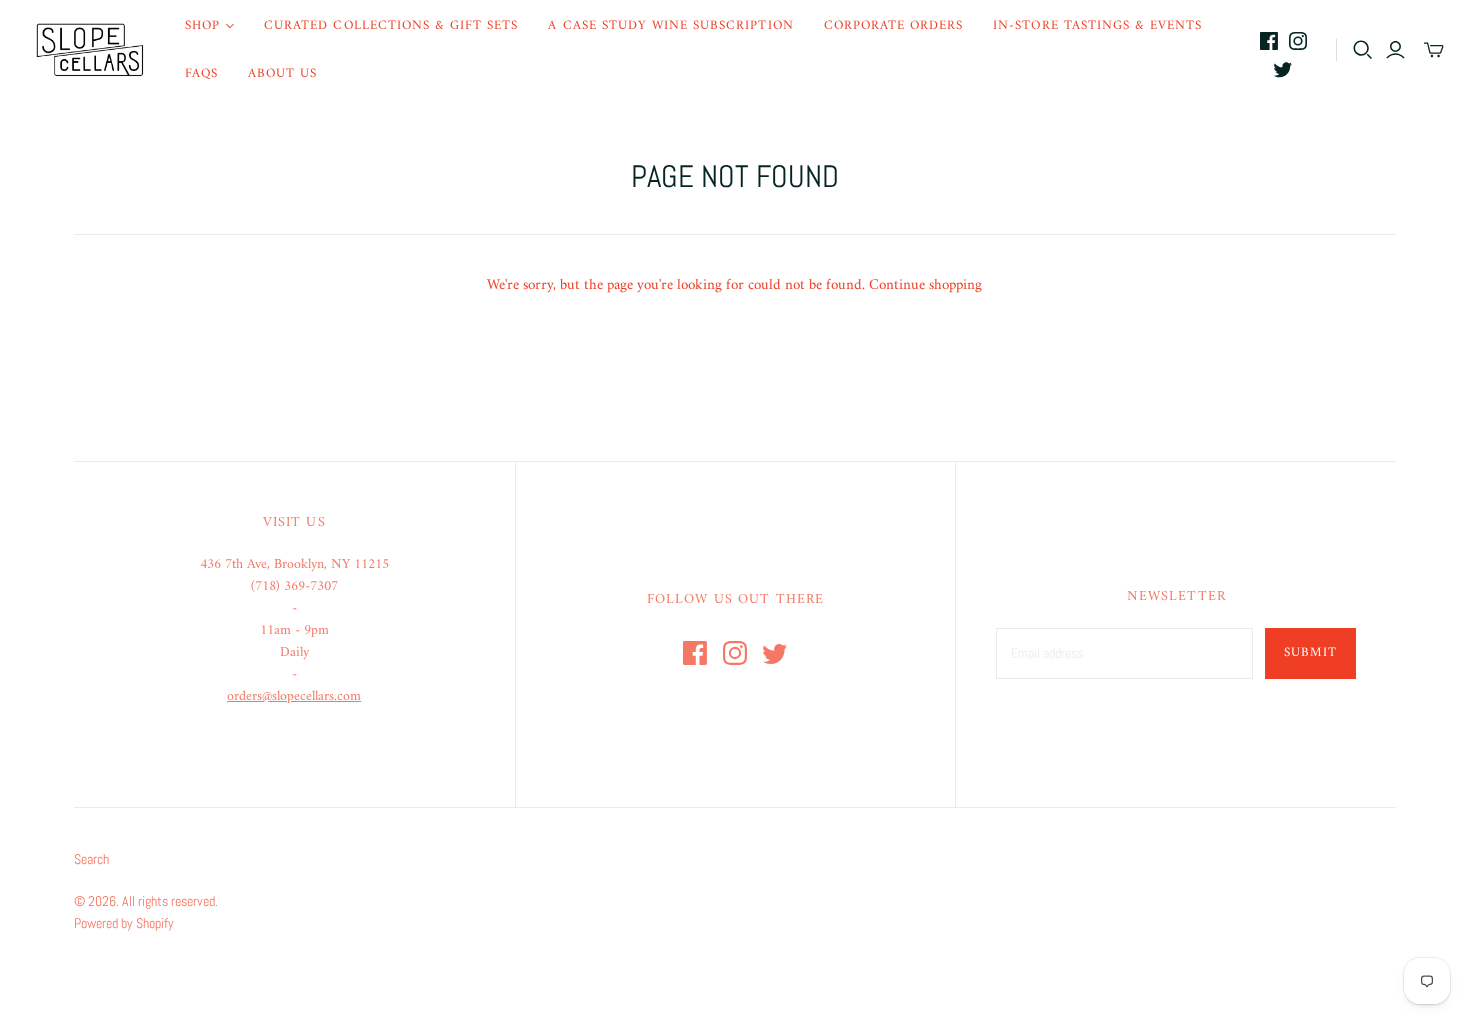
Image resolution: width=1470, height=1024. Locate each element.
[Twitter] (1283, 69)
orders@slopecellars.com (294, 696)
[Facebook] (1269, 41)
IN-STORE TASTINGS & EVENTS (1097, 25)
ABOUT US (282, 73)
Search (91, 859)
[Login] (1395, 50)
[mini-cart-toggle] (1434, 50)
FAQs (201, 73)
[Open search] (1363, 50)
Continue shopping (925, 285)
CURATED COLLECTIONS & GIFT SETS (391, 25)
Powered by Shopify (124, 923)
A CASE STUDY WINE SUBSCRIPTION (670, 25)
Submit (1310, 652)
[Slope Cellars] (90, 50)
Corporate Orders (894, 25)
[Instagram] (1298, 41)
